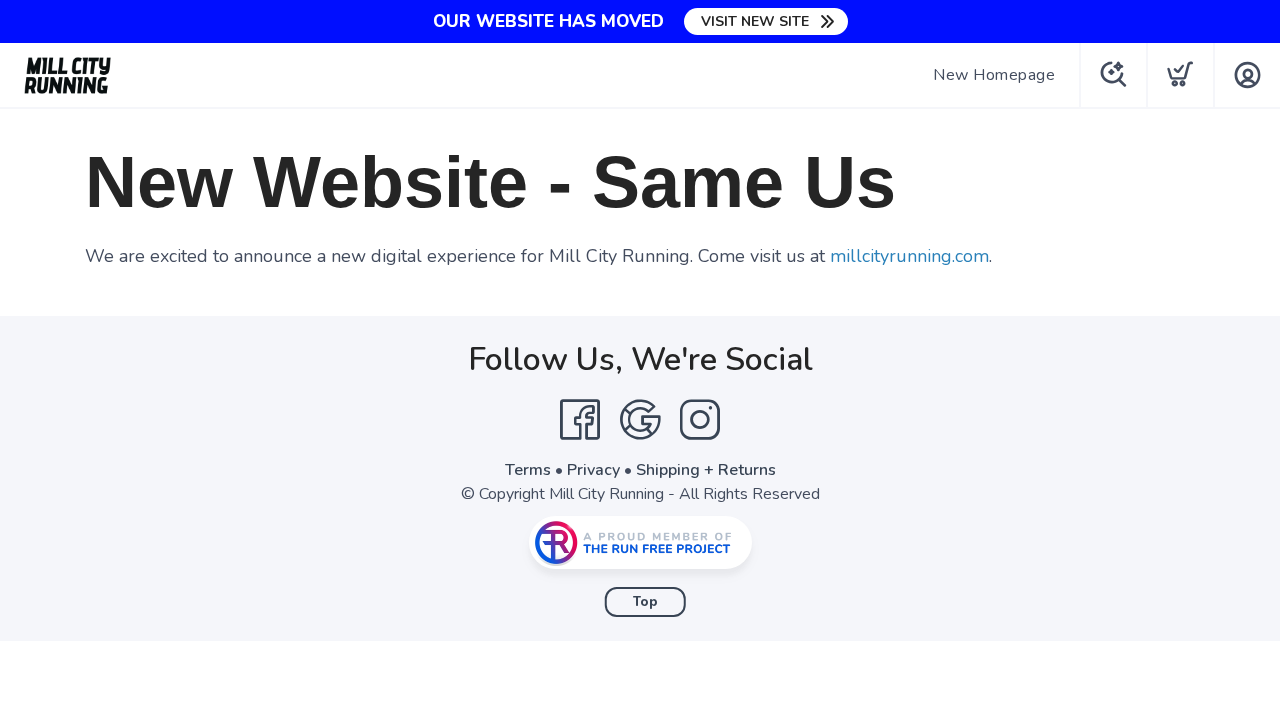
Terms (528, 470)
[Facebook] (580, 420)
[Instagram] (700, 420)
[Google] (640, 420)
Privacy (593, 470)
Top (645, 602)
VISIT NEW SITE (755, 21)
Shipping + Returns (706, 470)
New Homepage (994, 75)
